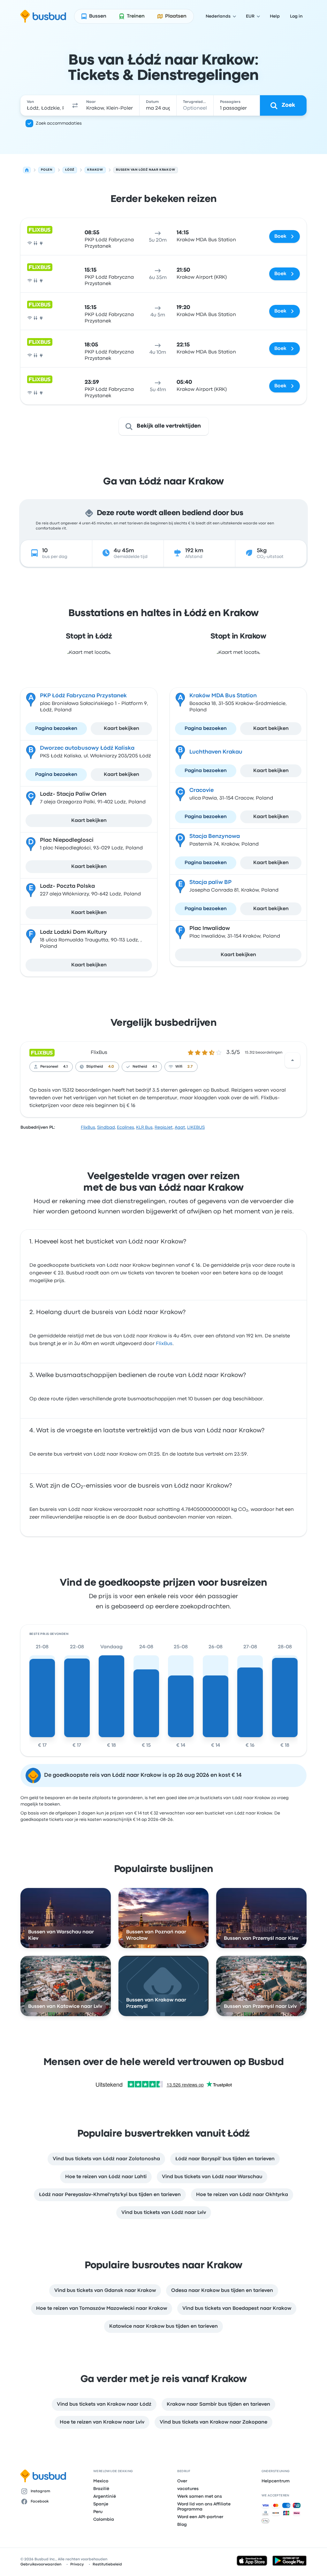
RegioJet (164, 1127)
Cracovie (202, 790)
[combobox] (45, 105)
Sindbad (106, 1127)
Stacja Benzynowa (215, 836)
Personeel (49, 1067)
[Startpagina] (27, 170)
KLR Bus (144, 1127)
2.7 (190, 1067)
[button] (75, 105)
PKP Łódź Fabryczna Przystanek (83, 696)
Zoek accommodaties (59, 123)
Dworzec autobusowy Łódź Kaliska (87, 748)
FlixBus (99, 1053)
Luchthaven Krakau (216, 752)
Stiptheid (95, 1067)
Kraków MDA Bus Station (223, 696)
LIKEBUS (196, 1127)
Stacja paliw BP (210, 882)
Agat (180, 1127)
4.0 (111, 1067)
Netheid (140, 1067)
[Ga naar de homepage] (43, 16)
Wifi (179, 1067)
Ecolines (125, 1127)
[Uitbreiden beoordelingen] (293, 1060)
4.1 (65, 1067)
